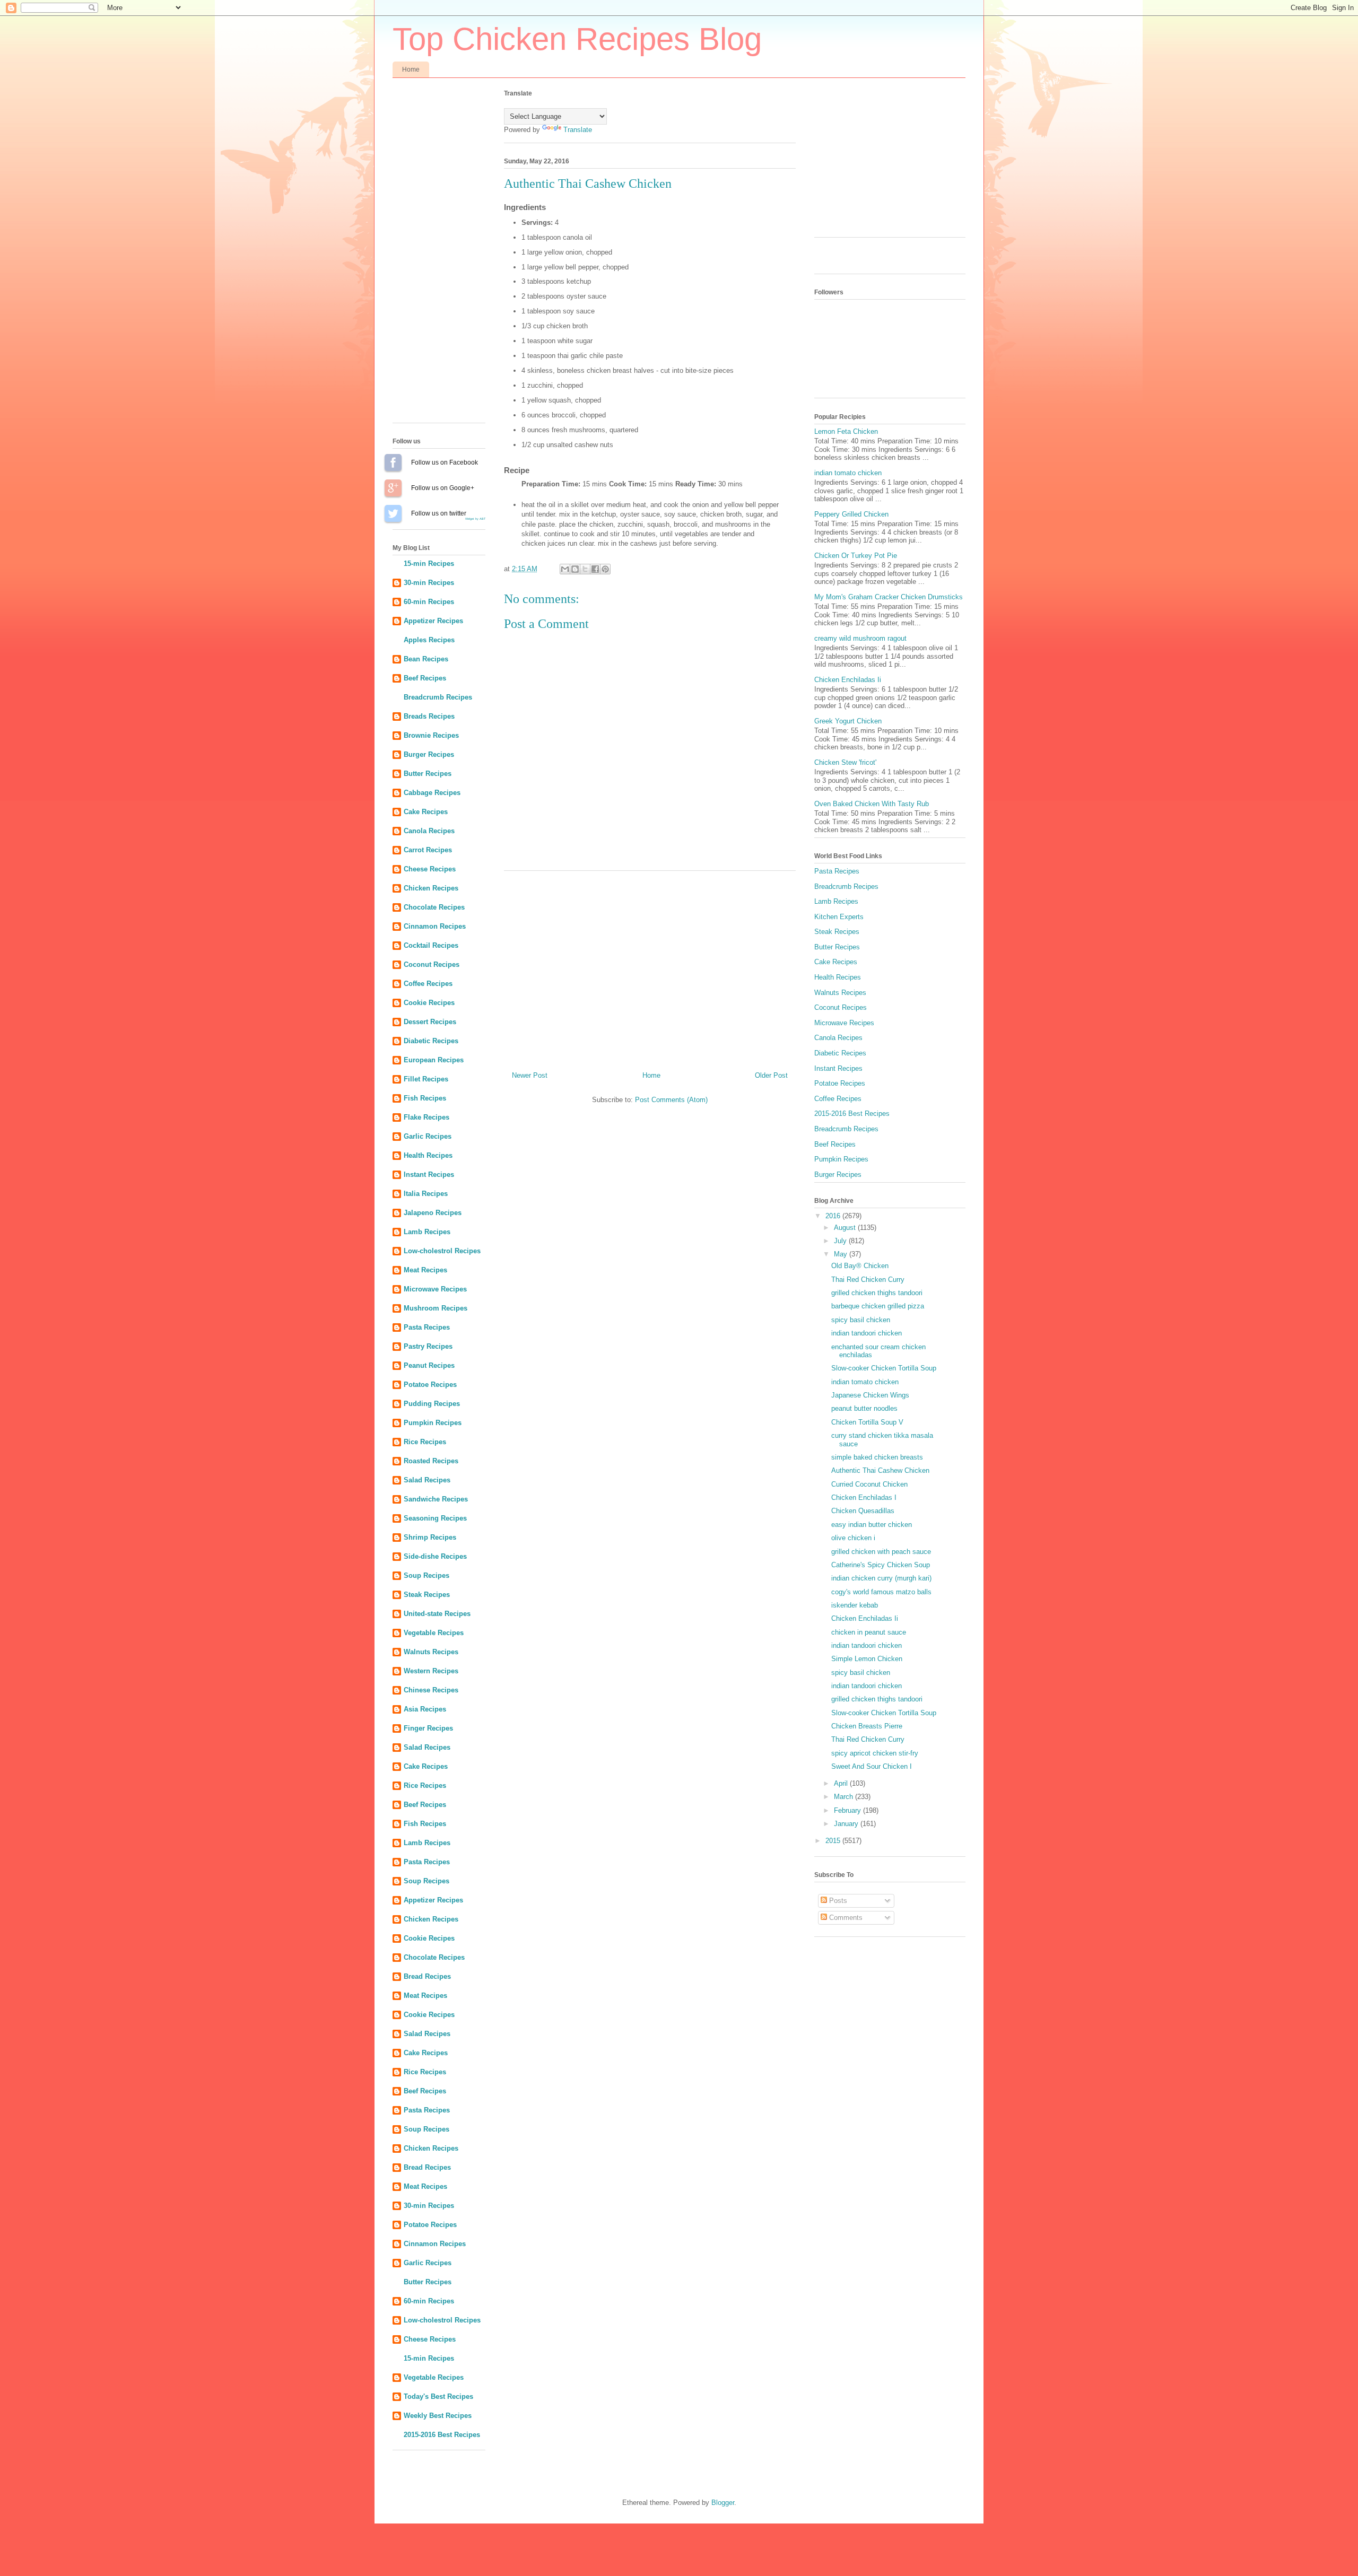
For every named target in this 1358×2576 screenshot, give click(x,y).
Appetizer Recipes (433, 621)
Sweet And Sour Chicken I (872, 1766)
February (848, 1810)
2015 (834, 1841)
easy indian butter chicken (872, 1525)
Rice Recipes (425, 1442)
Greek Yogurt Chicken (848, 721)
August (846, 1228)
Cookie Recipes (429, 1003)
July (841, 1241)
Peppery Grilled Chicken (851, 514)
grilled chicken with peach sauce (881, 1552)
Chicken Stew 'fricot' (845, 762)
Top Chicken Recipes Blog (577, 39)
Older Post (771, 1075)
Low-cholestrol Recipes (442, 1251)
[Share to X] (585, 569)
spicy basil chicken (861, 1320)
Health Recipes (428, 1155)
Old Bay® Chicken (860, 1266)
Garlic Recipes (428, 1136)
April (842, 1783)
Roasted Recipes (431, 1461)
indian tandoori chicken (867, 1333)
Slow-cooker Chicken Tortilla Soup (884, 1368)
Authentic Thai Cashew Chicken (880, 1470)
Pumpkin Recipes (433, 1423)
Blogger (723, 2503)
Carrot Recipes (428, 850)
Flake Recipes (426, 1117)
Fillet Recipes (426, 1079)
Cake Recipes (426, 812)
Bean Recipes (426, 659)
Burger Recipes (429, 754)
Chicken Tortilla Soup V (867, 1422)
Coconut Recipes (432, 964)
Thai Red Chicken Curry (868, 1280)
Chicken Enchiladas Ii (848, 680)
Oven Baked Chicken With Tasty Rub (872, 804)
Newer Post (530, 1075)
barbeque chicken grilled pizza (878, 1306)
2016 (834, 1216)
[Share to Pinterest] (605, 569)
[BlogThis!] (575, 569)
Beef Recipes (425, 678)
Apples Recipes (429, 640)
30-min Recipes (429, 583)
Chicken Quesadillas (863, 1511)
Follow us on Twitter (393, 513)
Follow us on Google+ (393, 488)
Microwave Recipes (435, 1289)
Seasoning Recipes (435, 1518)
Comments (845, 1918)
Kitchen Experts (839, 917)
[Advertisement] (650, 967)
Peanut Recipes (429, 1365)
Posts (837, 1901)
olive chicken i (853, 1538)
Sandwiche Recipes (436, 1499)
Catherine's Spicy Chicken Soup (881, 1565)
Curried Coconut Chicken (869, 1484)
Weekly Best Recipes (438, 2416)
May (842, 1254)
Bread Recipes (427, 1976)
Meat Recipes (425, 1270)
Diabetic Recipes (431, 1041)
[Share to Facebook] (595, 569)
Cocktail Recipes (431, 945)
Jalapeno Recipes (433, 1213)
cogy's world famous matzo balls (881, 1592)
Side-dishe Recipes (435, 1556)
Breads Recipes (429, 716)
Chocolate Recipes (434, 907)
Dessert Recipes (430, 1022)
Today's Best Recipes (438, 2396)
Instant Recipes (429, 1175)
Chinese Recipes (431, 1690)
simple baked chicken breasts (877, 1457)
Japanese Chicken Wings (870, 1395)
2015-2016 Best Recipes (442, 2435)
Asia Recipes (425, 1709)
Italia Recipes (426, 1194)
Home (411, 69)
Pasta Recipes (427, 1327)
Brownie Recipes (431, 735)
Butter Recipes (428, 774)
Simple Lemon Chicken (867, 1659)
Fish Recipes (425, 1098)
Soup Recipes (426, 1575)
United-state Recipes (437, 1614)
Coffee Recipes (428, 984)
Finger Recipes (428, 1728)
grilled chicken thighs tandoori (877, 1293)
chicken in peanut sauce (869, 1632)
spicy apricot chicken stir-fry (875, 1753)
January (847, 1824)
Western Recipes (431, 1671)
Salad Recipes (427, 1480)
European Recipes (434, 1060)
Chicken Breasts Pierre (867, 1726)
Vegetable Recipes (434, 1633)
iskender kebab (855, 1605)
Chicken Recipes (431, 888)
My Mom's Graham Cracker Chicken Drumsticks (889, 597)
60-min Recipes (429, 602)
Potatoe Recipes (430, 1385)
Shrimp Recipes (430, 1537)
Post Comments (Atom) (671, 1100)
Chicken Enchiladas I (864, 1497)
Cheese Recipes (430, 869)
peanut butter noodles (864, 1408)
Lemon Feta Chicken (846, 431)
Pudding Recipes (432, 1404)
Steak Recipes (427, 1595)
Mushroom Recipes (436, 1308)
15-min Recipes (429, 564)
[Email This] (565, 569)
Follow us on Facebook (393, 462)
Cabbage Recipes (432, 793)
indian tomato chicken (848, 473)
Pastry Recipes (428, 1346)
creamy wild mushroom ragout (860, 638)
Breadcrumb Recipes (438, 697)
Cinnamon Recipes (435, 926)
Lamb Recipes (427, 1232)
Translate (578, 130)
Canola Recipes (429, 831)
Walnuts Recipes (431, 1652)
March (845, 1797)
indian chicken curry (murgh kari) (881, 1578)
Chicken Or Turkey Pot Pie (856, 556)
